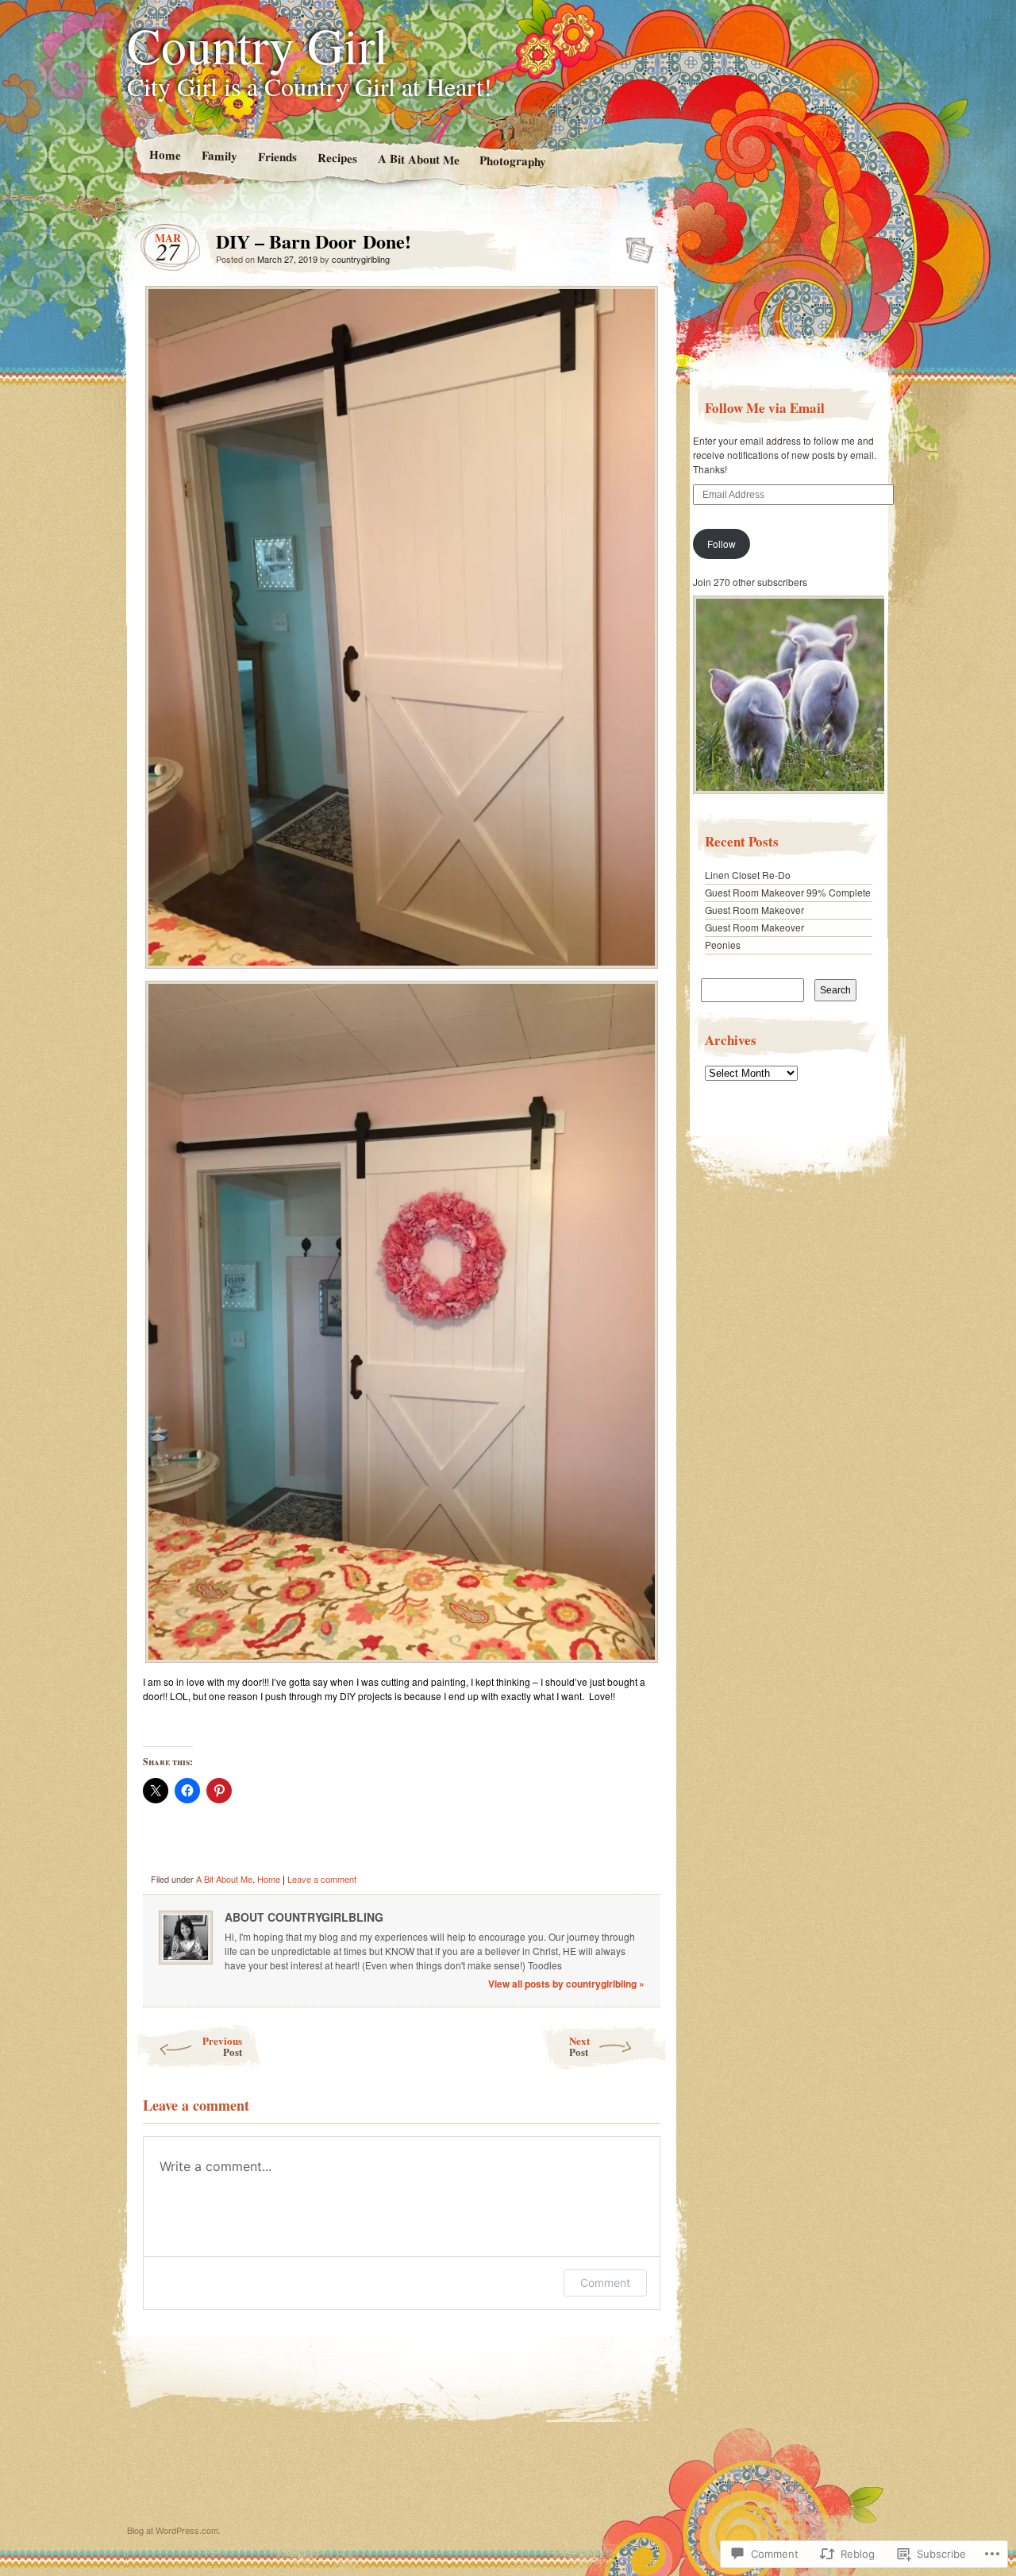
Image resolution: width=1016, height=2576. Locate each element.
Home (164, 154)
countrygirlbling (361, 259)
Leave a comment (322, 1879)
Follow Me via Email (765, 408)
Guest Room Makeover (754, 910)
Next (579, 2046)
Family (219, 155)
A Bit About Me (418, 159)
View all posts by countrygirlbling (566, 1984)
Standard (635, 245)
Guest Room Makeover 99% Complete (788, 892)
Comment (605, 2283)
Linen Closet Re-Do (748, 875)
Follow (722, 544)
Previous (222, 2046)
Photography (513, 160)
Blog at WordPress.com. (174, 2530)
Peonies (723, 945)
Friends (277, 157)
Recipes (337, 158)
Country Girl (258, 44)
